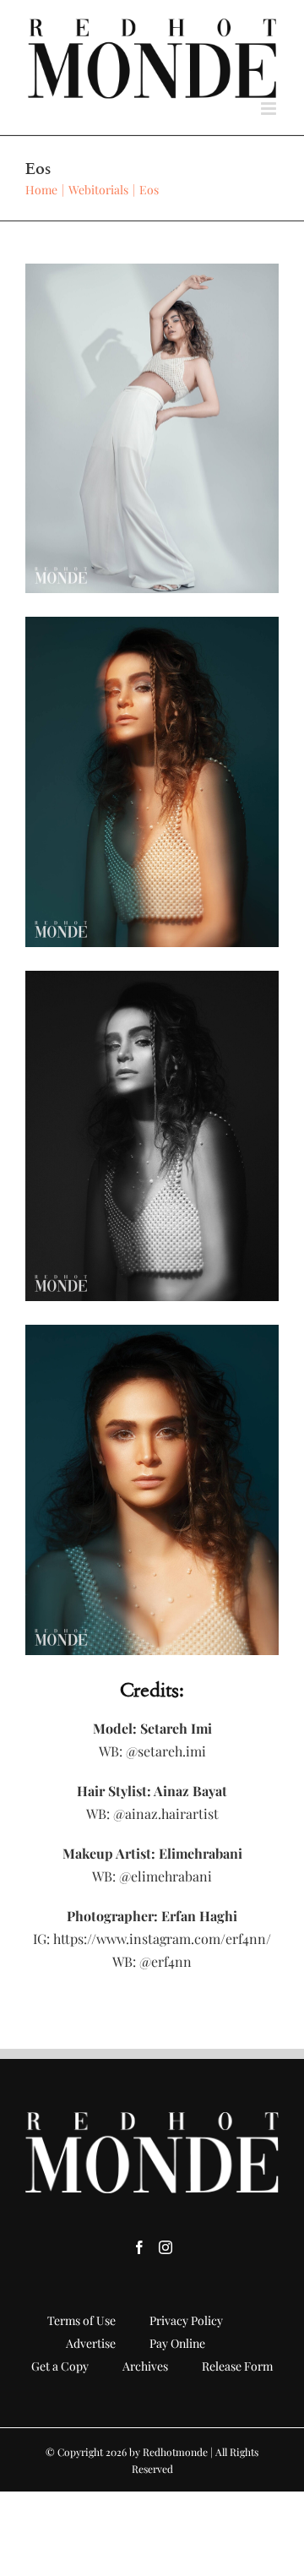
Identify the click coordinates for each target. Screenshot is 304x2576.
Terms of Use (81, 2320)
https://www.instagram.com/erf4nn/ (160, 1939)
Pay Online (177, 2343)
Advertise (91, 2343)
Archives (145, 2366)
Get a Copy (60, 2366)
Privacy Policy (186, 2320)
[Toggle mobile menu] (270, 109)
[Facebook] (139, 2247)
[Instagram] (166, 2247)
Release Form (237, 2366)
